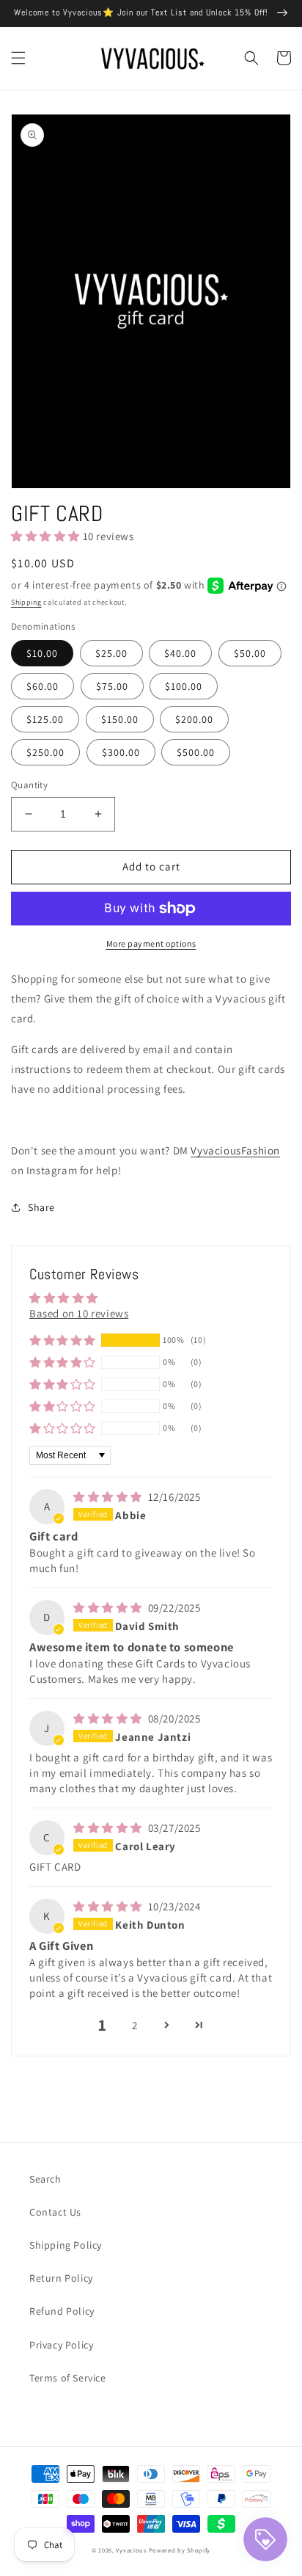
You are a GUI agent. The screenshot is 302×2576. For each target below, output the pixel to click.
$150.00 (120, 719)
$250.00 (45, 752)
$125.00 (45, 719)
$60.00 (43, 686)
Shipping (26, 602)
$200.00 (194, 719)
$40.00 (180, 653)
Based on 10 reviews (79, 1313)
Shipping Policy (66, 2245)
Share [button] (41, 1207)
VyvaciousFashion (235, 1150)
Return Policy (61, 2278)
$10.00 (42, 653)
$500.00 (196, 752)
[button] (18, 58)
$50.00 (250, 653)
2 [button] (135, 2025)
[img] (109, 1497)
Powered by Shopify (180, 2550)
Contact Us (55, 2212)
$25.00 (111, 653)
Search (45, 2179)
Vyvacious (131, 2550)
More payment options (151, 943)
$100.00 (184, 686)
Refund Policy (62, 2311)
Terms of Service (68, 2378)
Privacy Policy (61, 2345)
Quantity (29, 785)
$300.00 (121, 752)
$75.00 (112, 686)
